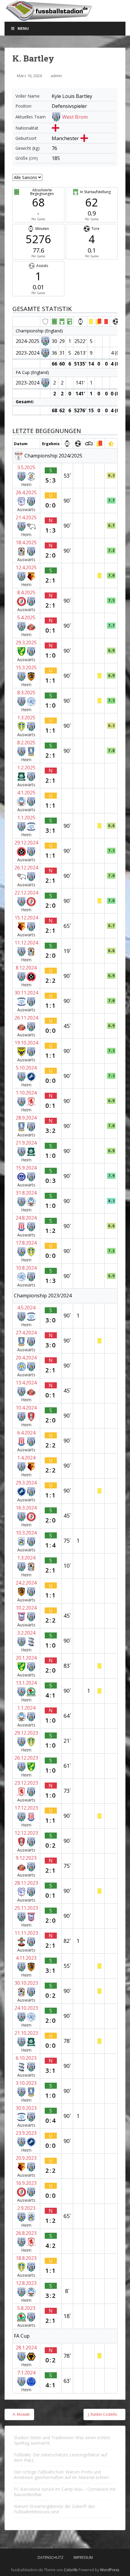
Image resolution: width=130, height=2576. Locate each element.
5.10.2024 (26, 1068)
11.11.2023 (26, 1933)
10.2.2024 (26, 1608)
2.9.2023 (26, 2208)
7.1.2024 (26, 2373)
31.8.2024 (26, 1193)
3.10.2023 (26, 2083)
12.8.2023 (26, 2283)
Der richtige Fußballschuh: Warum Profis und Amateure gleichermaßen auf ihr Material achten (61, 2475)
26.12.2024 (26, 868)
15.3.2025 (26, 668)
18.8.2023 (26, 2258)
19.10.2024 (26, 1043)
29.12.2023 (26, 1733)
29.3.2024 (26, 1483)
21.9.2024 (26, 1143)
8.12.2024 (26, 968)
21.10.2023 (26, 2033)
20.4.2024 (26, 1358)
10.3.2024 (26, 1533)
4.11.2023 (26, 1958)
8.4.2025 (26, 592)
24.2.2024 (26, 1583)
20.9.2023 (26, 2158)
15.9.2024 (26, 1168)
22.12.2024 (26, 893)
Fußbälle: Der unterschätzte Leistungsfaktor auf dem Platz (61, 2457)
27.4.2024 (26, 1333)
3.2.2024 (26, 1633)
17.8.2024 (26, 1243)
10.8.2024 (26, 1268)
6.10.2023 (26, 2058)
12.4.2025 (26, 567)
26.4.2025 (26, 492)
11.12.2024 (26, 943)
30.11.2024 (26, 993)
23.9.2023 (26, 2133)
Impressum (83, 2557)
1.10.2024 (26, 1093)
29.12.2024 (26, 843)
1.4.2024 (26, 1458)
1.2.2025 (26, 768)
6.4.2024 (26, 1433)
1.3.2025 (26, 718)
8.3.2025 (26, 693)
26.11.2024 (26, 1018)
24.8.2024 (26, 1218)
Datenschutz (50, 2557)
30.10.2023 (26, 1983)
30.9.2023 (26, 2108)
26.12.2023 (26, 1758)
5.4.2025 (26, 617)
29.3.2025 (26, 642)
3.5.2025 (26, 467)
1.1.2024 (26, 1708)
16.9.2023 (26, 2183)
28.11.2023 (26, 1883)
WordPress (110, 2570)
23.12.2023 (26, 1783)
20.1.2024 (26, 1658)
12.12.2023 (26, 1833)
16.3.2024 (26, 1508)
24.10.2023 (26, 2008)
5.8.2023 (26, 2308)
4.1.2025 (26, 793)
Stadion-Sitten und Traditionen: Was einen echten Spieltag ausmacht (62, 2440)
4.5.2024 (26, 1308)
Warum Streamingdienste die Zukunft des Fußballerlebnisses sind (54, 2509)
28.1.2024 (26, 2348)
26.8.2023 (26, 2233)
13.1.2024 (26, 1683)
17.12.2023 (26, 1808)
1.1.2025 (26, 818)
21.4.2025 (26, 517)
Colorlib (71, 2570)
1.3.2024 (26, 1558)
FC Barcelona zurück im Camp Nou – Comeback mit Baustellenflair (65, 2492)
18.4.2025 (26, 542)
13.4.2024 (26, 1383)
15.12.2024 (26, 918)
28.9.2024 (26, 1118)
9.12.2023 (26, 1858)
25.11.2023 (26, 1908)
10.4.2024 (26, 1408)
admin (56, 76)
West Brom (75, 117)
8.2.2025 (26, 743)
